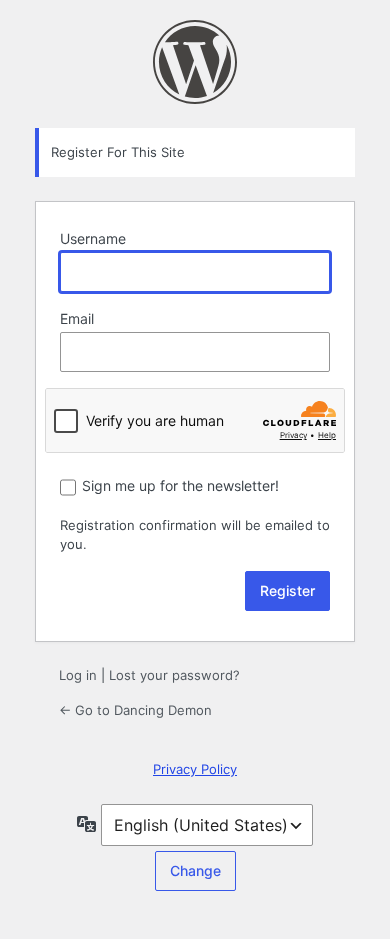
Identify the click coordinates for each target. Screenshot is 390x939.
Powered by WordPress (195, 62)
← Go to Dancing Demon (135, 710)
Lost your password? (174, 675)
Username (93, 238)
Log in (78, 675)
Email (77, 318)
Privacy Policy (195, 769)
